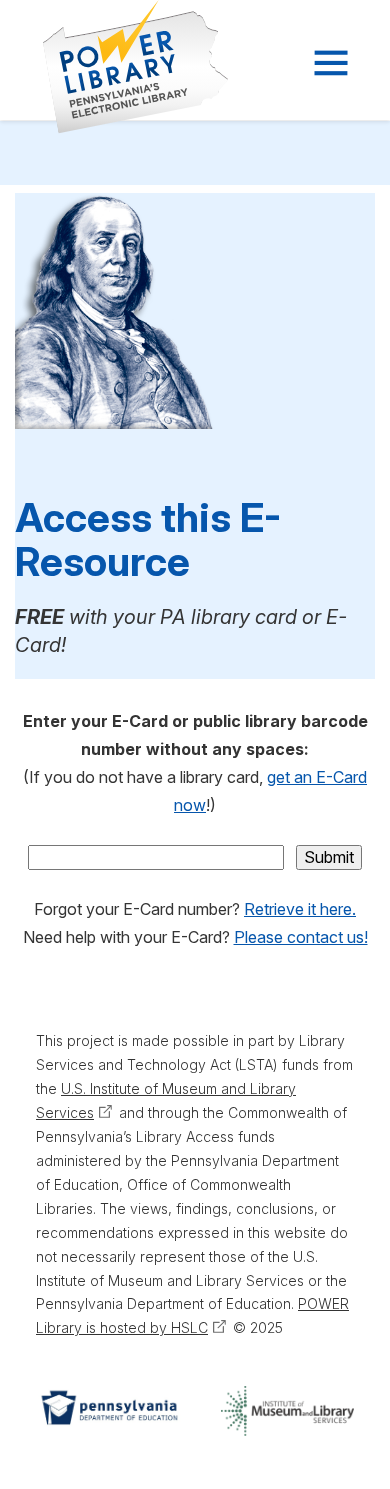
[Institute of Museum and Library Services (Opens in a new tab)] (287, 1411)
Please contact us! (301, 937)
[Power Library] (111, 67)
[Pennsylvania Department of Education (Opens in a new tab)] (108, 1411)
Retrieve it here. (300, 909)
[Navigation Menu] (329, 63)
